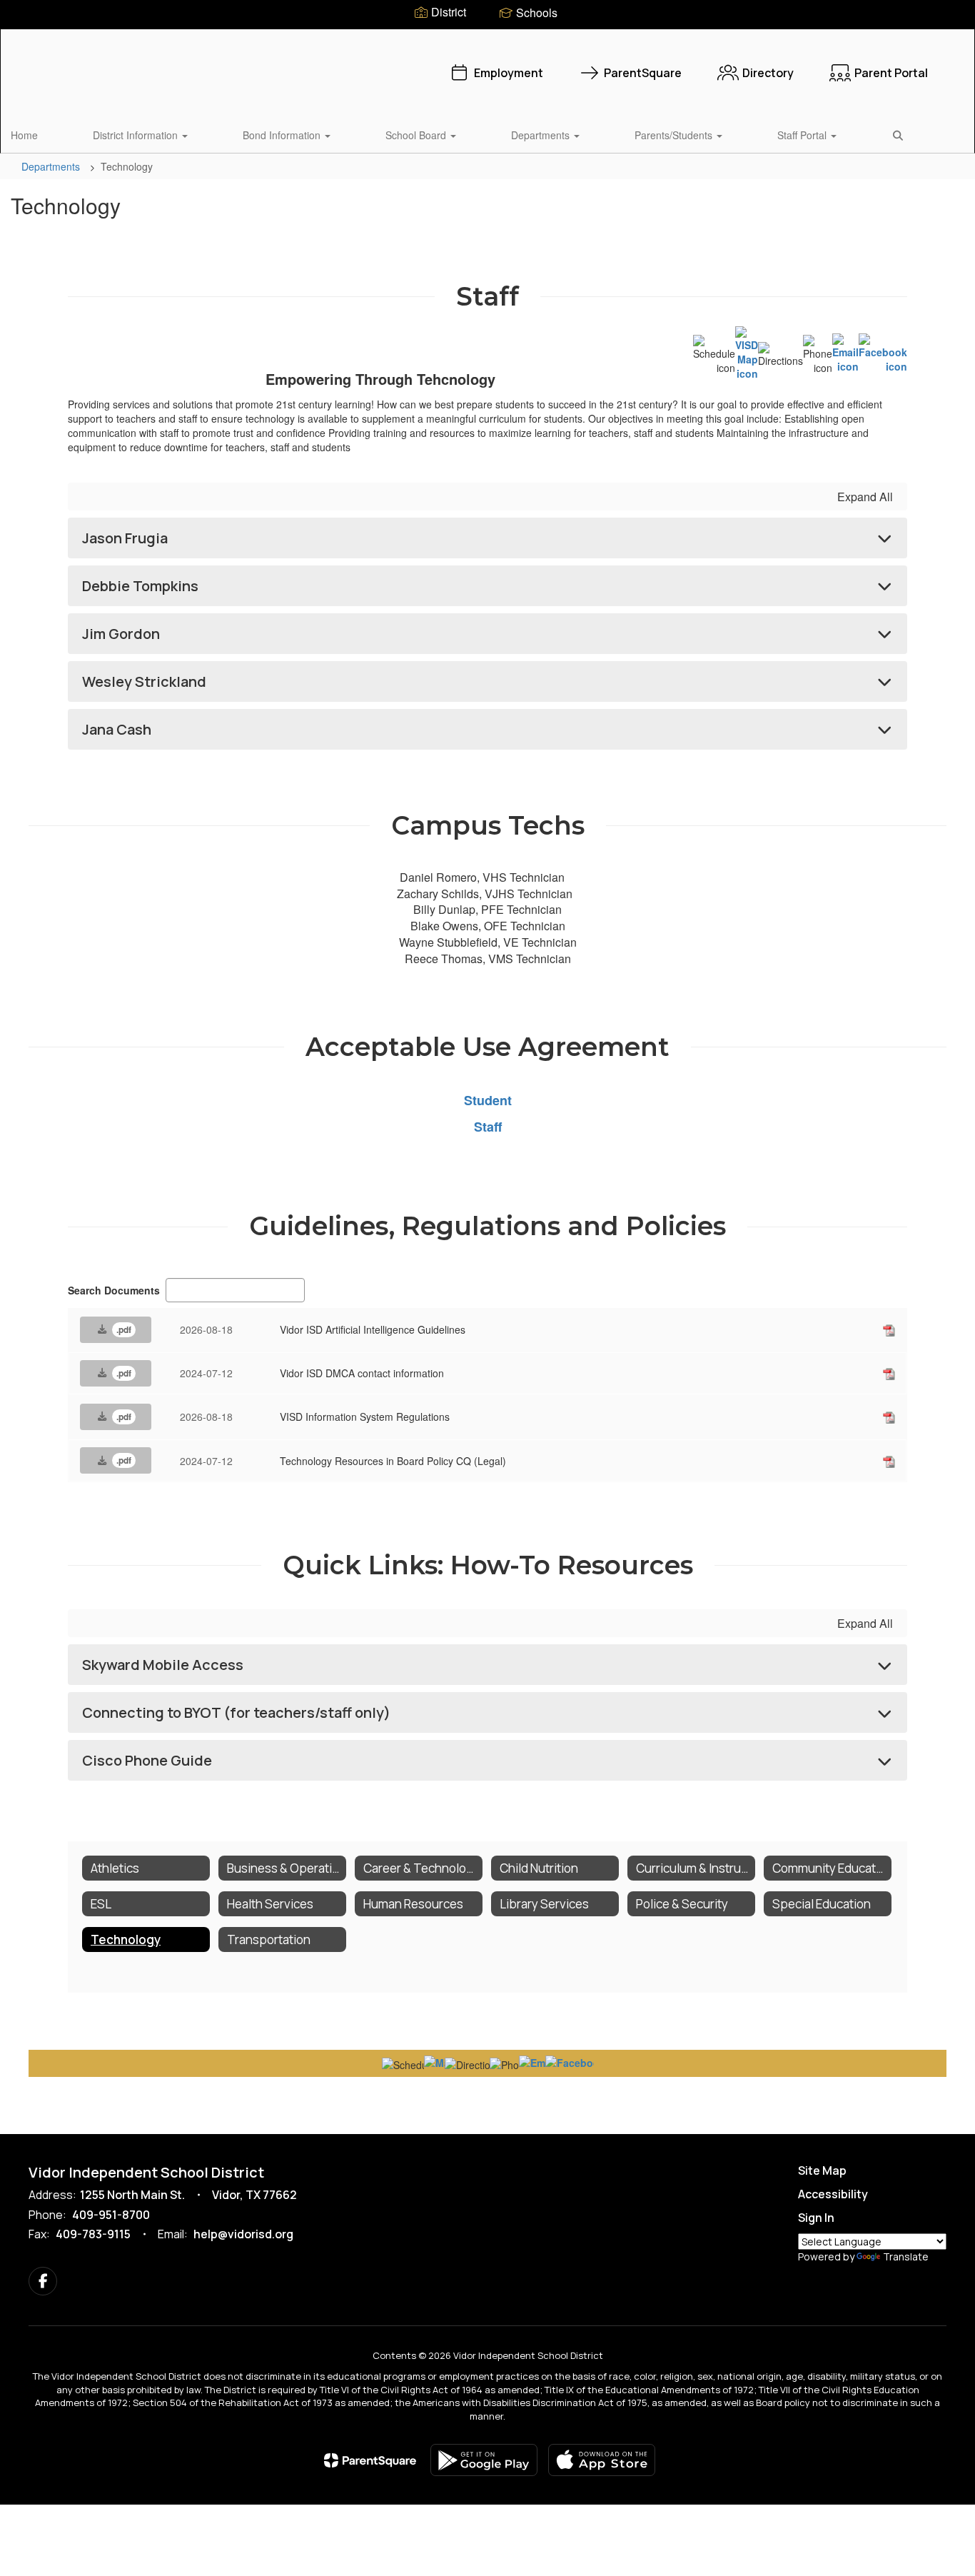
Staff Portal (803, 135)
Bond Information (283, 135)
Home (24, 135)
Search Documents (114, 1290)
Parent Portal (891, 73)
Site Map (822, 2170)
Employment (509, 73)
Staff (488, 1127)
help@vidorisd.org (243, 2234)
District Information (137, 135)
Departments (542, 135)
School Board (417, 135)
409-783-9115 (93, 2234)
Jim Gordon (121, 634)
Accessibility (833, 2194)
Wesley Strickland (144, 681)
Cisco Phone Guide (147, 1760)
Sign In (816, 2218)
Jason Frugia (125, 538)
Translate (906, 2256)
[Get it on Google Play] (484, 2460)
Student (488, 1100)
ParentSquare (643, 73)
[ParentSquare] (370, 2460)
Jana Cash (117, 729)
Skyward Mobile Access (163, 1665)
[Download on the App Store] (602, 2460)
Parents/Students (675, 135)
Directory (768, 73)
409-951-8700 (111, 2215)
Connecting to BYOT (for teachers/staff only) (236, 1712)
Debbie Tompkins (140, 586)
